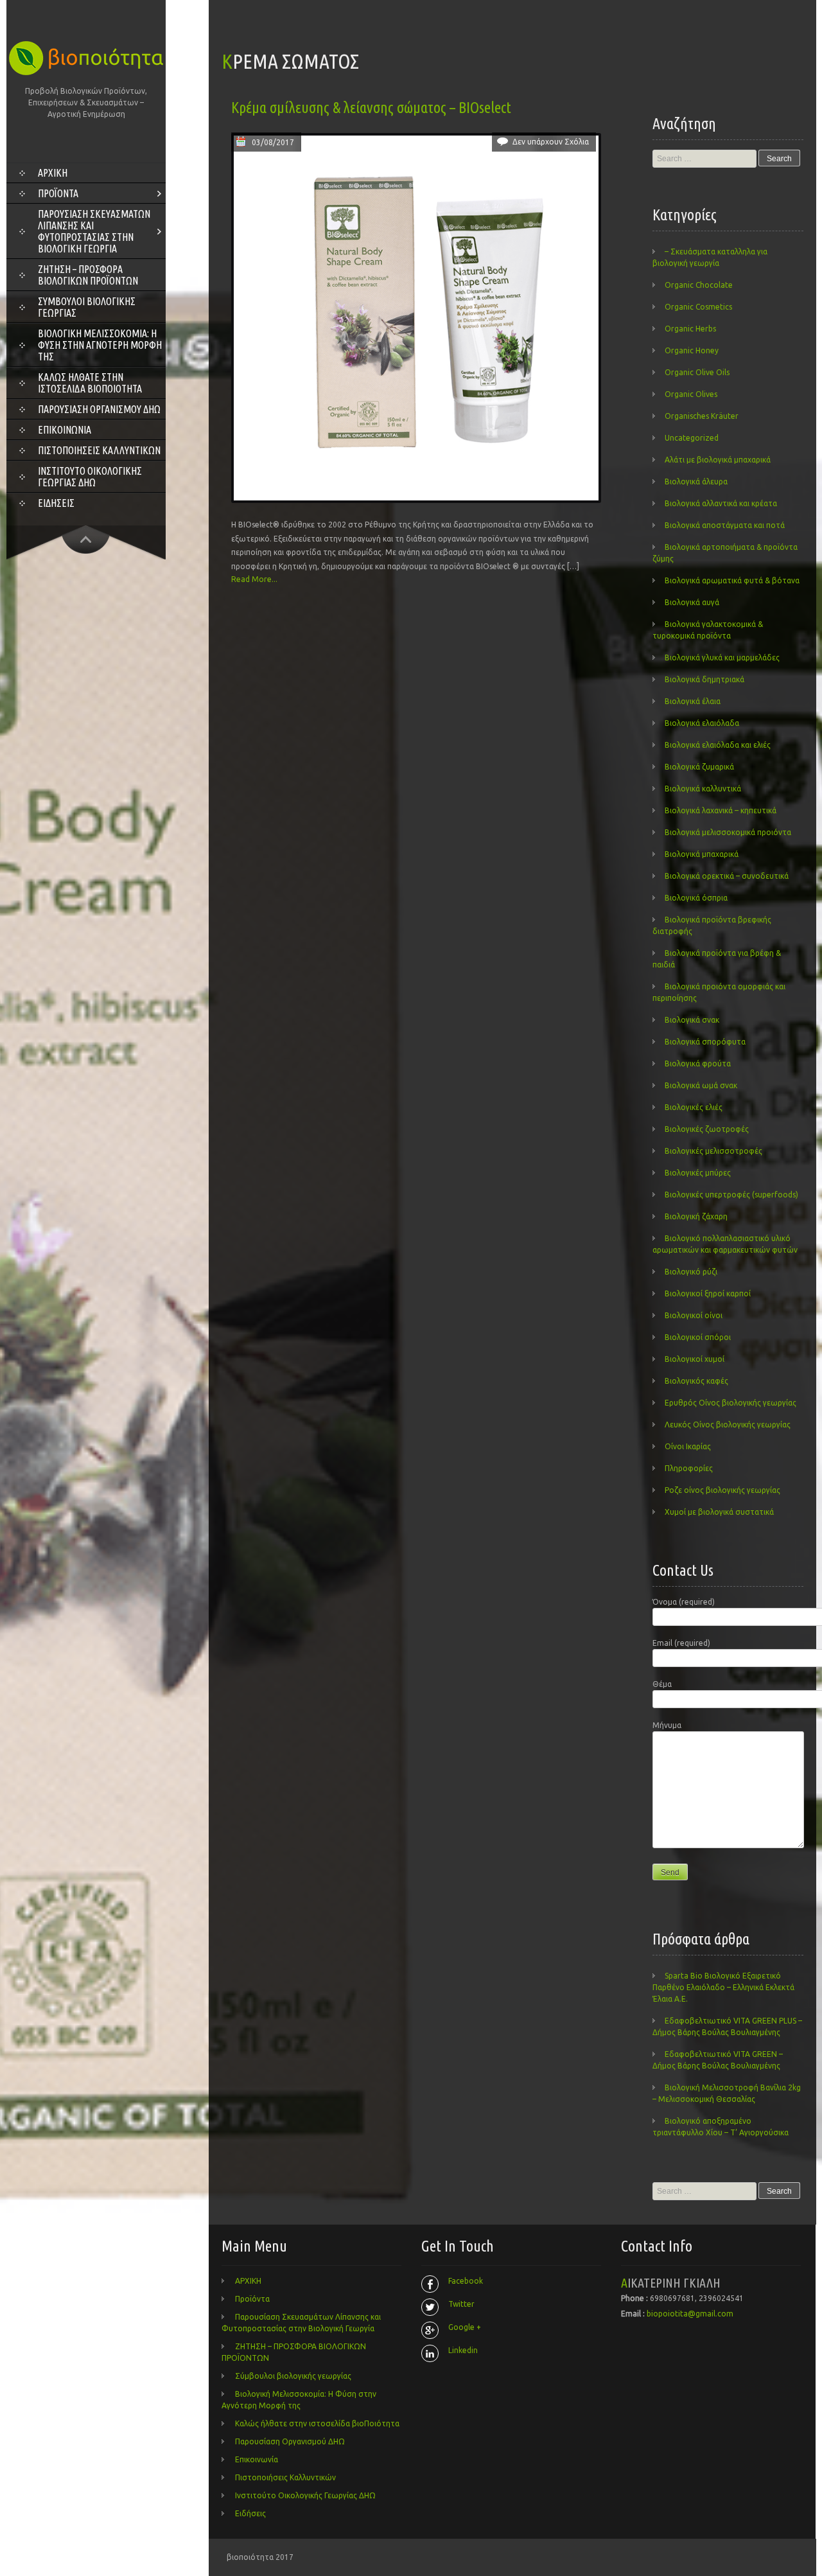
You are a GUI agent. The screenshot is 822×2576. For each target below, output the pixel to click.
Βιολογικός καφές (696, 1381)
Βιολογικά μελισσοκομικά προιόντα (728, 832)
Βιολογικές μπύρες (698, 1173)
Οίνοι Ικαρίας (688, 1446)
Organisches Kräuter (702, 416)
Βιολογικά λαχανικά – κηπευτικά (721, 810)
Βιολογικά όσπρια (696, 898)
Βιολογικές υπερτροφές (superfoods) (731, 1195)
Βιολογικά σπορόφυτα (705, 1042)
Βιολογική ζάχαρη (696, 1216)
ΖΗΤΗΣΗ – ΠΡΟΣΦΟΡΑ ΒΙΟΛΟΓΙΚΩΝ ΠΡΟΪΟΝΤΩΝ (88, 275)
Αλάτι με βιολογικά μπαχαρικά (718, 460)
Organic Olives (691, 394)
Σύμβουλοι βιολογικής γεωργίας (87, 307)
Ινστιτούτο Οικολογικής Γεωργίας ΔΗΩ (90, 477)
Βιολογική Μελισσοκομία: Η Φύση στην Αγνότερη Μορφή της (100, 345)
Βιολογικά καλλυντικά (703, 789)
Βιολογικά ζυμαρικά (699, 767)
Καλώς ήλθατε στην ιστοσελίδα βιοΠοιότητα (90, 383)
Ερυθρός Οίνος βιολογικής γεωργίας (730, 1403)
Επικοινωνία (65, 430)
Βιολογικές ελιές (694, 1107)
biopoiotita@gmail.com (690, 2314)
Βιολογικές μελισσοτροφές (713, 1151)
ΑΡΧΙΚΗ (53, 173)
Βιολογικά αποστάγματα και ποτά (725, 525)
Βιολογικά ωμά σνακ (701, 1085)
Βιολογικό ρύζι (691, 1272)
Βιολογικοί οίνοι (694, 1315)
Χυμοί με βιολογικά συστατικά (719, 1512)
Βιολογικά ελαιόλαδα (702, 723)
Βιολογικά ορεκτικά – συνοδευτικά (727, 876)
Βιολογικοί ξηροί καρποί (708, 1293)
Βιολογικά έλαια (693, 701)
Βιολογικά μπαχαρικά (702, 854)
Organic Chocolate (699, 285)
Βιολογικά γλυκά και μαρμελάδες (722, 657)
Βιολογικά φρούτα (698, 1063)
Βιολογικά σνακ (692, 1020)
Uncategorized (692, 438)
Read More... (254, 579)
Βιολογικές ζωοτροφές (707, 1129)
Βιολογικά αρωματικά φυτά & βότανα (732, 580)
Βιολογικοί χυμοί (695, 1359)
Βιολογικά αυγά (692, 602)
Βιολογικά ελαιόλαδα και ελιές (718, 745)
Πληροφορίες (689, 1468)
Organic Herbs (690, 329)
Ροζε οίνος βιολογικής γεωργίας (722, 1490)
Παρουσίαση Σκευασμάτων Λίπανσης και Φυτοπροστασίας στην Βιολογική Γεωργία (94, 231)
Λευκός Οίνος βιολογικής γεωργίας (728, 1425)
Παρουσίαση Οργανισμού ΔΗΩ (99, 409)
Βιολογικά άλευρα (696, 481)
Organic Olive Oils (697, 372)
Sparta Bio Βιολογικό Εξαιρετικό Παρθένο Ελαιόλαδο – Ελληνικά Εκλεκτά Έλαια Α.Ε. (723, 1987)
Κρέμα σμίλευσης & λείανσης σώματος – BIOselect (371, 108)
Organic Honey (692, 350)
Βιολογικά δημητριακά (704, 679)
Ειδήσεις (56, 503)
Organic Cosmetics (698, 307)
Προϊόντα (58, 193)
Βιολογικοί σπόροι (698, 1337)
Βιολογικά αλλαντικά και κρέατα (721, 503)
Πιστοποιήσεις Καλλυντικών (99, 450)
